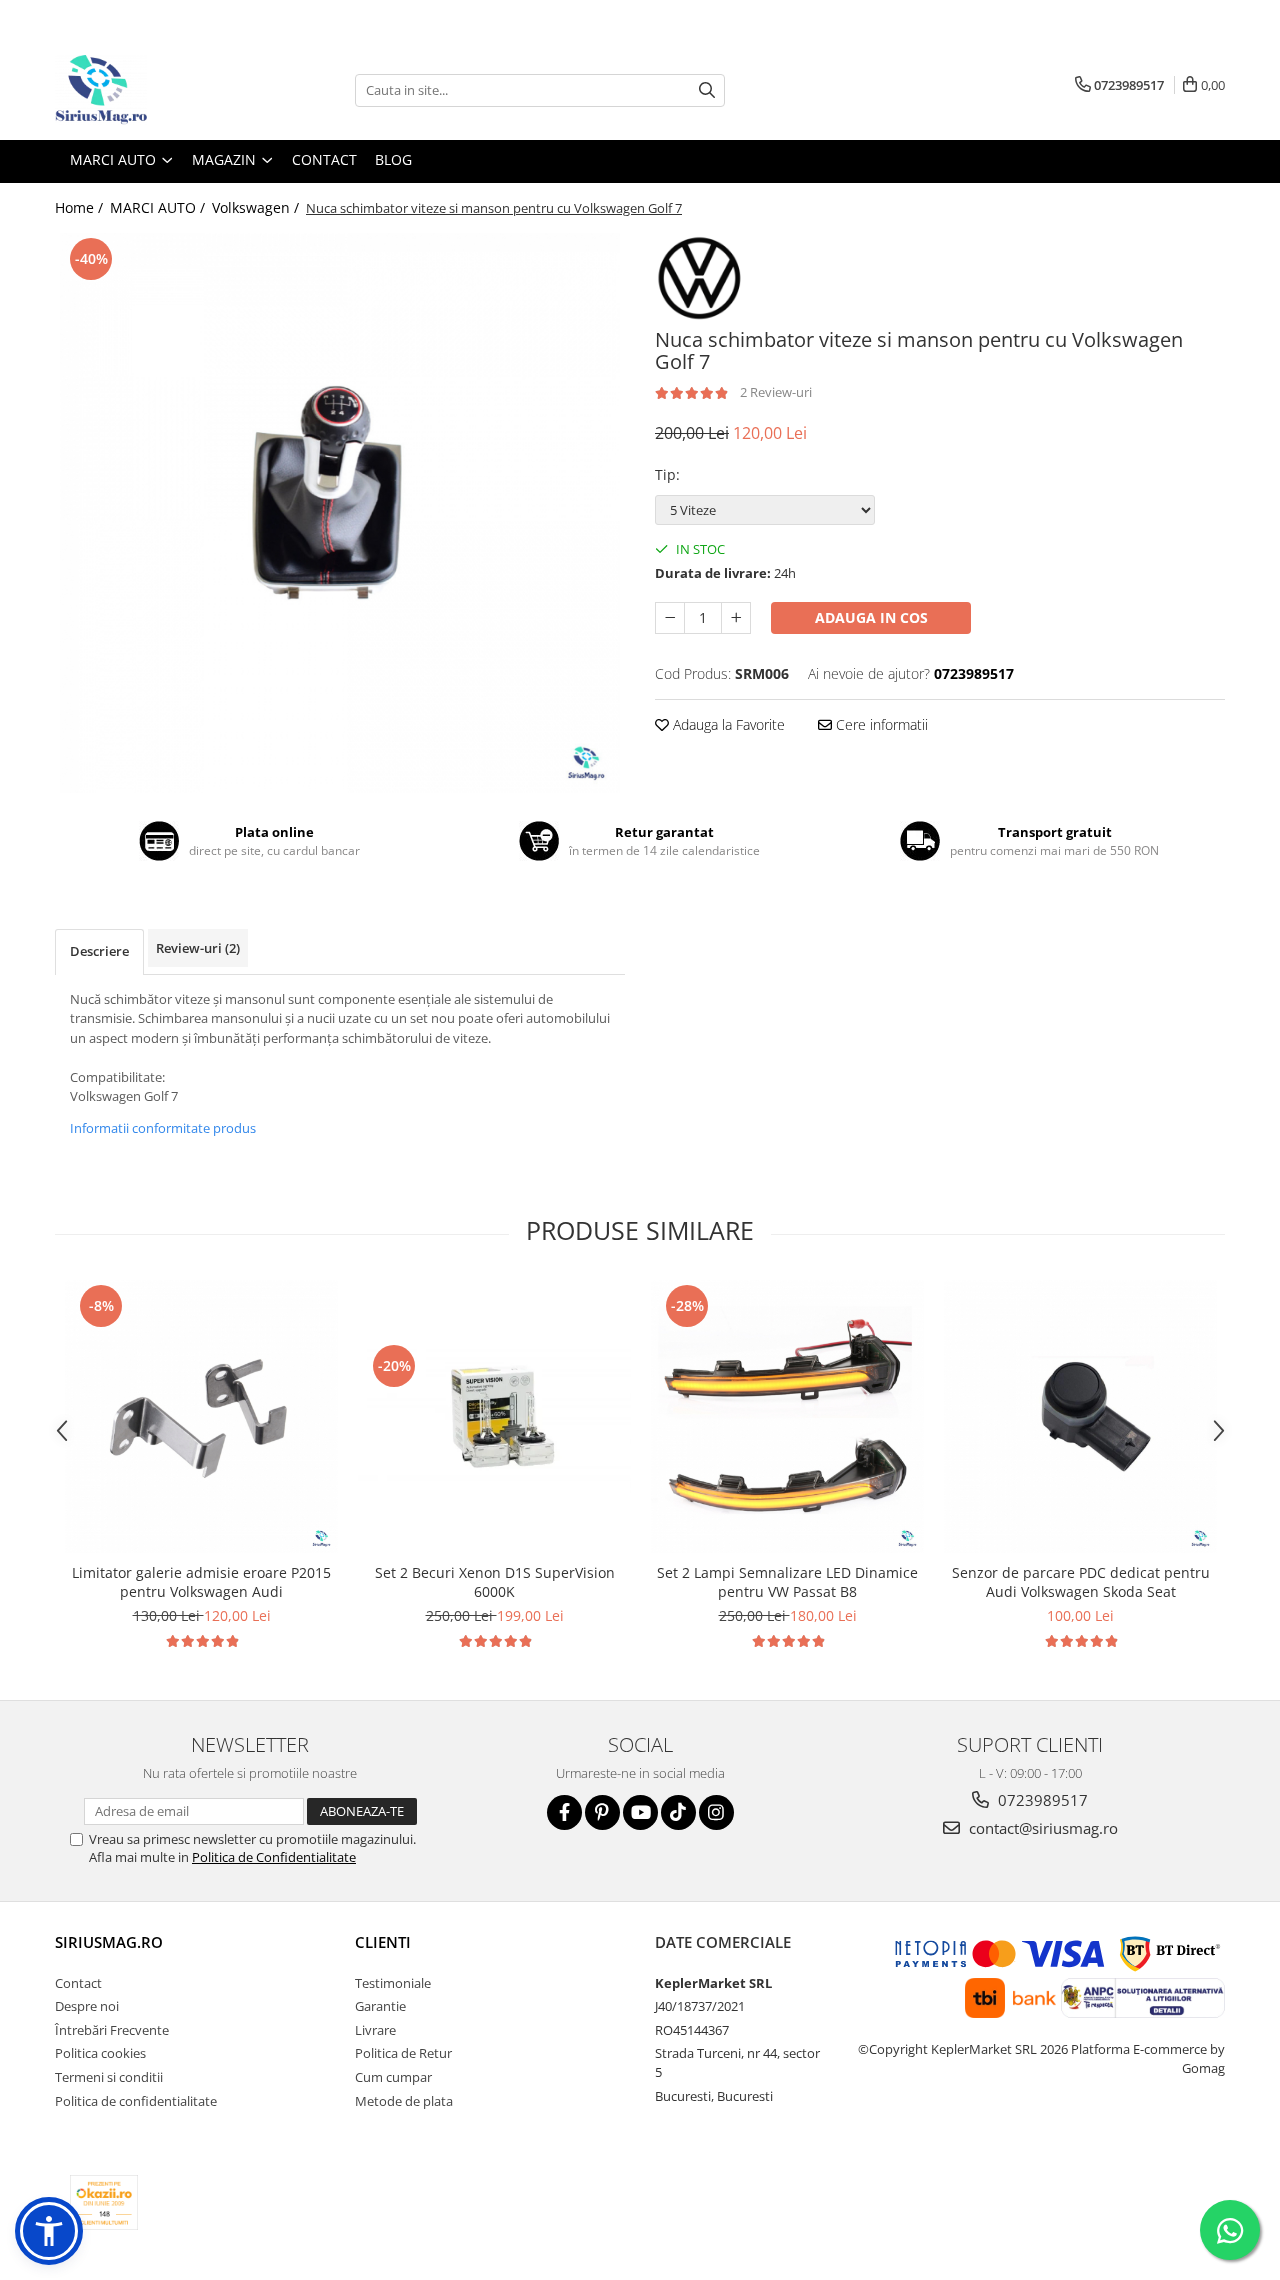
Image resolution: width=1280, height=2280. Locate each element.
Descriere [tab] (99, 951)
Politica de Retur (403, 2053)
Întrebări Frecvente (112, 2030)
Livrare (375, 2030)
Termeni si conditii (109, 2077)
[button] (49, 2231)
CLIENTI (383, 1942)
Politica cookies (100, 2053)
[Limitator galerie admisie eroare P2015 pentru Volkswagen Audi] (201, 1416)
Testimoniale (393, 1983)
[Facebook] (564, 1812)
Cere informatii (880, 724)
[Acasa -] (155, 90)
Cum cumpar (393, 2077)
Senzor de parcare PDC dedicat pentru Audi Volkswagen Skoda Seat (1081, 1582)
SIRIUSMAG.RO (109, 1942)
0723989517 (1041, 1800)
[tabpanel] (340, 513)
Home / (81, 207)
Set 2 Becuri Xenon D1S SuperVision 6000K (495, 1582)
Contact (324, 159)
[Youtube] (640, 1812)
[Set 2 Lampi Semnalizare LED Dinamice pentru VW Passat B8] (787, 1416)
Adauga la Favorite (727, 724)
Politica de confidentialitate (136, 2101)
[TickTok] (678, 1812)
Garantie (380, 2006)
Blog (393, 159)
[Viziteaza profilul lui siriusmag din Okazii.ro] (104, 2202)
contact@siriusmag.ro (1041, 1828)
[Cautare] (707, 90)
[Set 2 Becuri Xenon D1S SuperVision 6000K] (494, 1416)
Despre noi (87, 2006)
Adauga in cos (871, 617)
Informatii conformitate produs (163, 1128)
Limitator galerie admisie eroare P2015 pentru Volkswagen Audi (201, 1582)
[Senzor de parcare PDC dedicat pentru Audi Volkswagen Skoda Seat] (1080, 1416)
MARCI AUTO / (159, 207)
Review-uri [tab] (198, 948)
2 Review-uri (776, 392)
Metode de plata (404, 2101)
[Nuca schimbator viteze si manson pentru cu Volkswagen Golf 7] (340, 513)
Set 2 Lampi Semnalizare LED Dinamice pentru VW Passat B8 (787, 1582)
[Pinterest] (602, 1812)
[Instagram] (716, 1812)
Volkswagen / (257, 207)
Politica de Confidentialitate (274, 1857)
